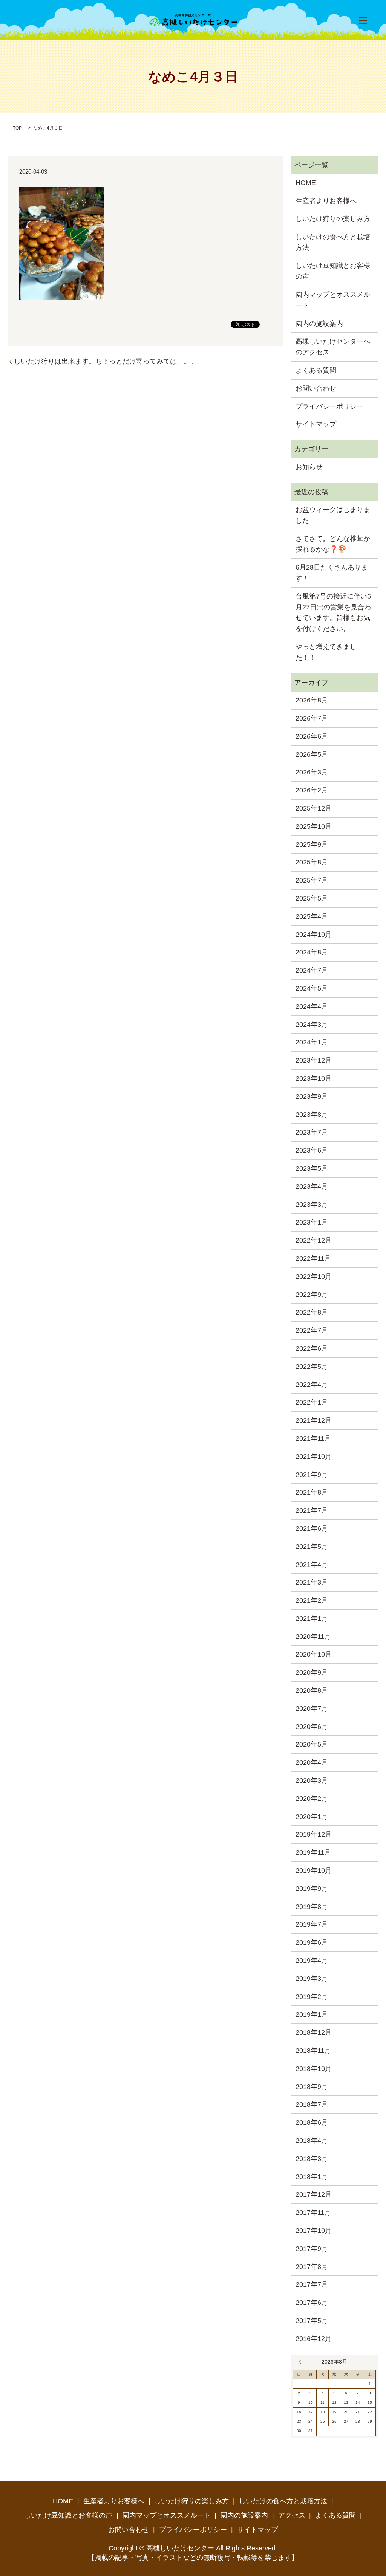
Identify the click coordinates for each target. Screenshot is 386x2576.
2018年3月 (312, 2159)
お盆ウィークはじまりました (333, 515)
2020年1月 (312, 1817)
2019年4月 (312, 1961)
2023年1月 (312, 1222)
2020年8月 (312, 1690)
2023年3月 (312, 1205)
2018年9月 (312, 2087)
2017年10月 (314, 2231)
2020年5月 (312, 1744)
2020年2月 (312, 1799)
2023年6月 (312, 1150)
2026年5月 (312, 754)
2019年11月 (313, 1852)
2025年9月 (312, 844)
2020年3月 (312, 1780)
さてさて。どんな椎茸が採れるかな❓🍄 (333, 544)
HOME (306, 183)
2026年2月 (312, 790)
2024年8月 (312, 952)
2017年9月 (312, 2249)
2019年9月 (312, 1889)
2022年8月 (312, 1312)
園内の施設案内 (319, 324)
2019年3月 (312, 1979)
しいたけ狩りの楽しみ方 (333, 219)
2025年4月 (312, 916)
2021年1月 (312, 1619)
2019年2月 (312, 1997)
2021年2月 (312, 1600)
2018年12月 (314, 2032)
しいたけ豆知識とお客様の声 (333, 271)
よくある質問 (316, 370)
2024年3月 (312, 1025)
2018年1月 (312, 2177)
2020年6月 (312, 1727)
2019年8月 (312, 1907)
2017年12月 (314, 2194)
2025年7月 (312, 880)
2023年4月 (312, 1186)
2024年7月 (312, 970)
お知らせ (309, 467)
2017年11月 (313, 2213)
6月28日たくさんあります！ (332, 573)
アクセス (292, 2515)
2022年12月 (314, 1240)
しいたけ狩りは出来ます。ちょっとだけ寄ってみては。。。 (106, 361)
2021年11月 (313, 1438)
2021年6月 (312, 1528)
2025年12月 (314, 808)
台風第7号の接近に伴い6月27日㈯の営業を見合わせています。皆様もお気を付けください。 (333, 612)
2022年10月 (314, 1277)
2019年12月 (314, 1834)
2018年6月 (312, 2122)
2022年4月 (312, 1385)
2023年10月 (314, 1078)
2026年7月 (312, 718)
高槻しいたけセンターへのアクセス (333, 347)
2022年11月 (313, 1258)
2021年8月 (312, 1492)
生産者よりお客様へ (326, 201)
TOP (17, 128)
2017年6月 (312, 2303)
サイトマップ (316, 424)
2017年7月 (312, 2284)
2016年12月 (314, 2339)
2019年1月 (312, 2014)
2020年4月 (312, 1762)
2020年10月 (314, 1654)
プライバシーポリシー (329, 406)
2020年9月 (312, 1672)
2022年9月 (312, 1295)
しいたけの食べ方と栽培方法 (333, 242)
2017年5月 (312, 2321)
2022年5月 (312, 1367)
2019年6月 (312, 1942)
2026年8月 (312, 700)
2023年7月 (312, 1132)
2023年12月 (314, 1060)
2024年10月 (314, 935)
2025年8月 (312, 862)
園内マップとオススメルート (333, 300)
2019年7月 (312, 1924)
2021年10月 (314, 1457)
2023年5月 (312, 1168)
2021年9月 (312, 1475)
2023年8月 (312, 1115)
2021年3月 (312, 1582)
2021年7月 (312, 1510)
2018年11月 (313, 2051)
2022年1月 (312, 1402)
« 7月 (302, 2362)
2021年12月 (314, 1420)
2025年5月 (312, 898)
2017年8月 (312, 2267)
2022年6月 (312, 1348)
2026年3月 (312, 772)
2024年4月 (312, 1006)
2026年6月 (312, 736)
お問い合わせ (316, 388)
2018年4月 (312, 2141)
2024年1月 (312, 1042)
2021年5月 (312, 1547)
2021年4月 (312, 1565)
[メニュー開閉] (363, 20)
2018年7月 (312, 2104)
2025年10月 (314, 826)
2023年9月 (312, 1096)
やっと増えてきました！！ (326, 652)
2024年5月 (312, 988)
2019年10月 (314, 1871)
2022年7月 (312, 1330)
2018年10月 (314, 2069)
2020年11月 (313, 1637)
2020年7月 (312, 1709)
